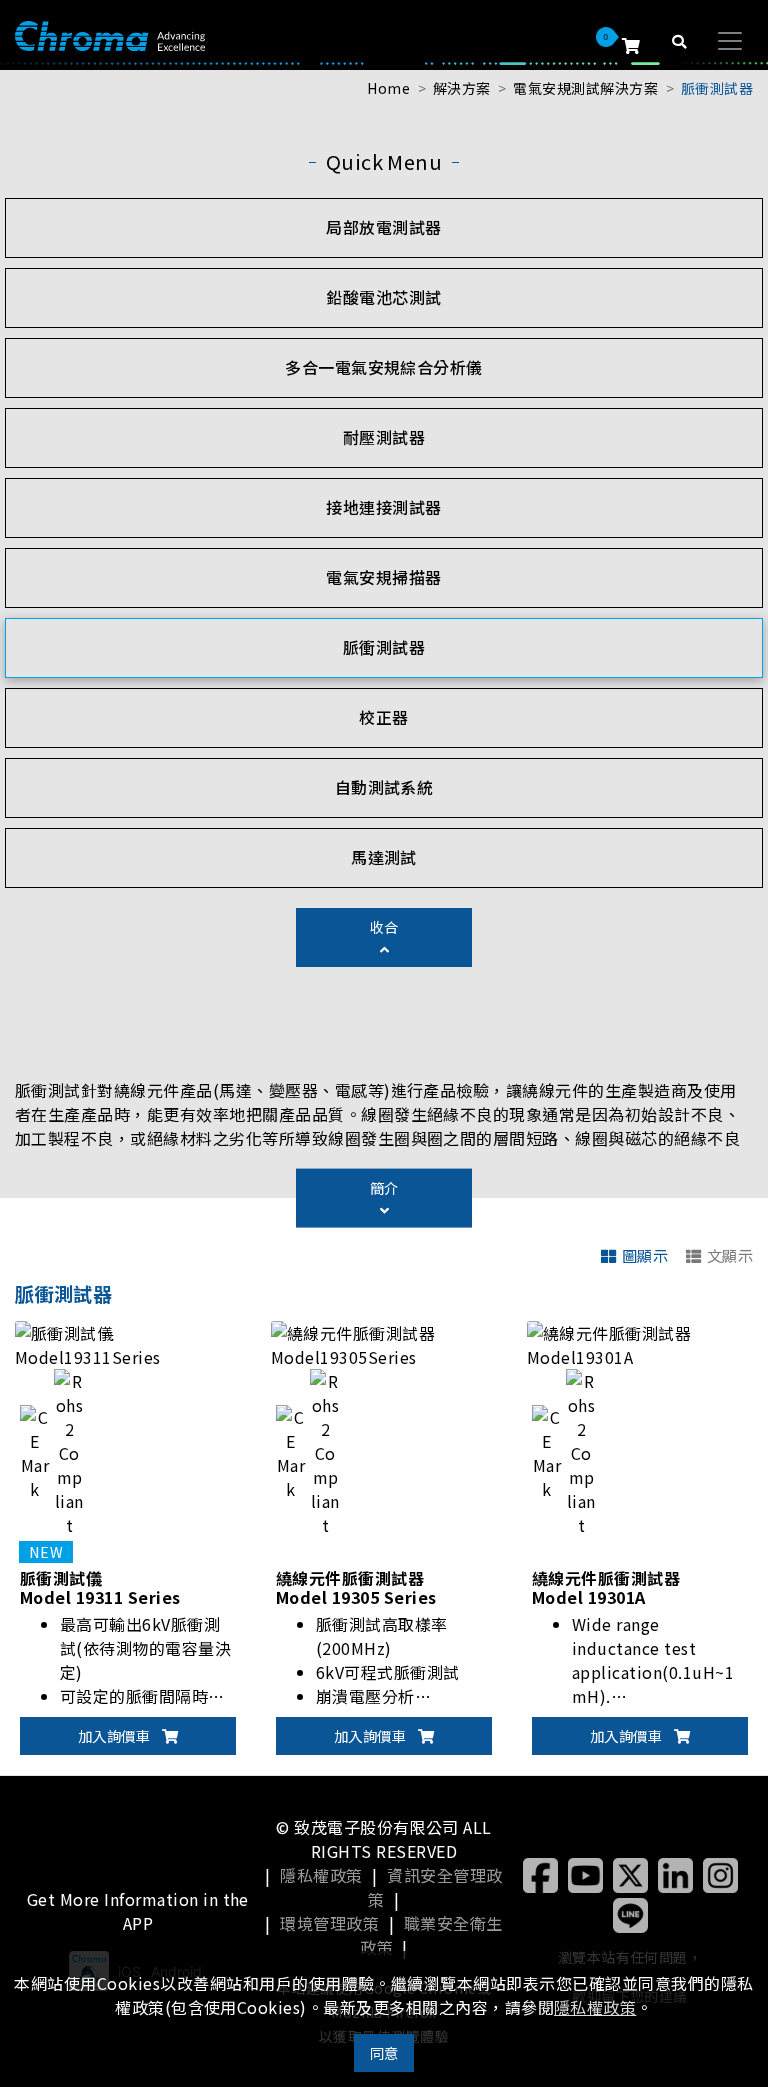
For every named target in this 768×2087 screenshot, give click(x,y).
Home (388, 88)
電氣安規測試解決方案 (585, 88)
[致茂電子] (110, 34)
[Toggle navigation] (730, 41)
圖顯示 (645, 1255)
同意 (384, 2052)
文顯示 (730, 1255)
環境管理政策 (329, 1923)
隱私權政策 (321, 1875)
